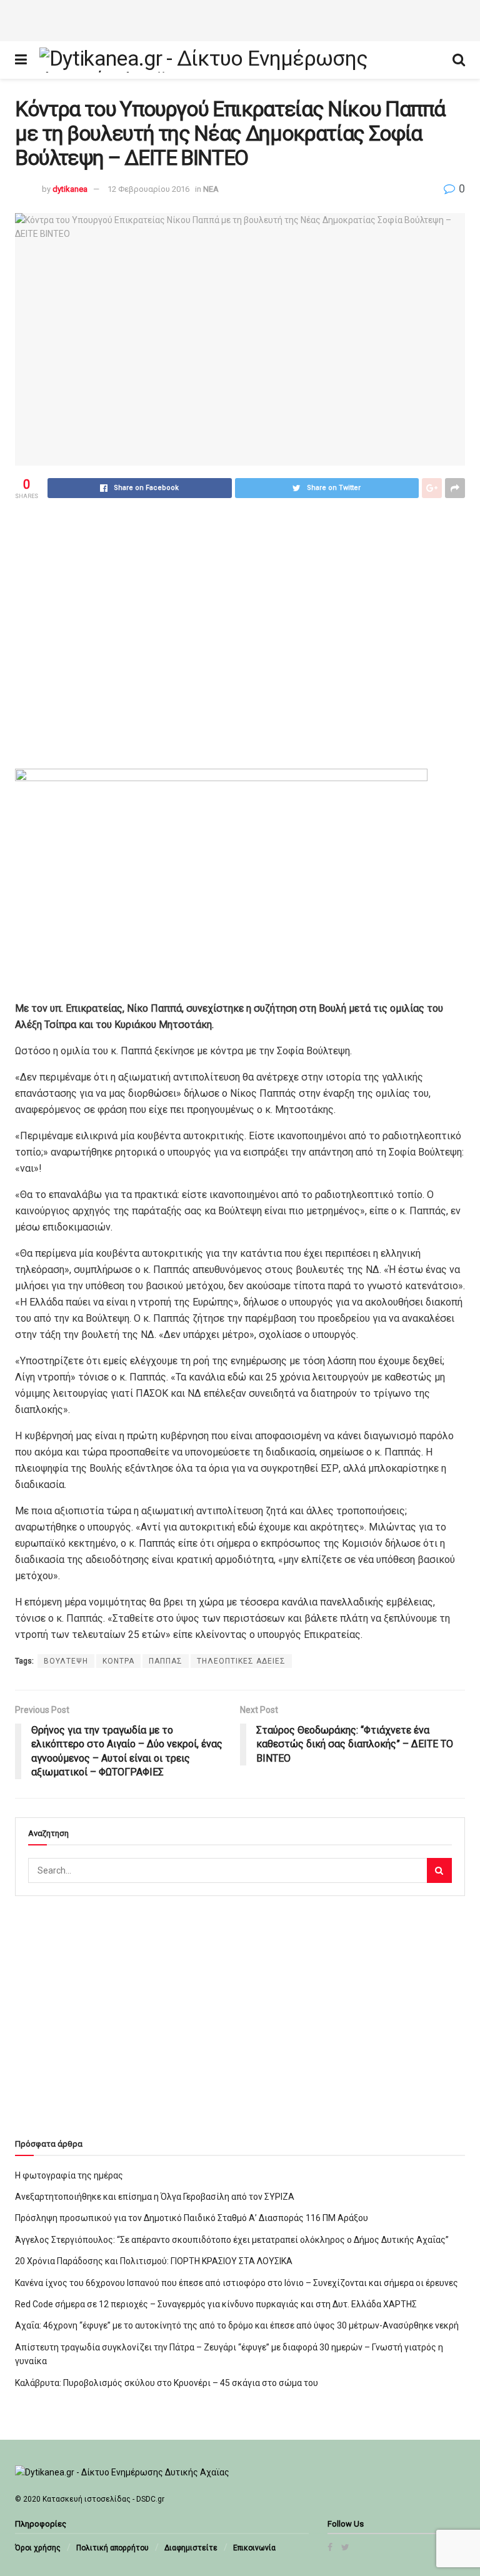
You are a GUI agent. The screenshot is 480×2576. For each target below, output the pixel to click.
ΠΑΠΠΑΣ (166, 1661)
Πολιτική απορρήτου (112, 2548)
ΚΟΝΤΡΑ (118, 1661)
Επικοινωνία (254, 2548)
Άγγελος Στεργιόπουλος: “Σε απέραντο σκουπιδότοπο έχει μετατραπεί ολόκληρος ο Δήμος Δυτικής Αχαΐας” (232, 2240)
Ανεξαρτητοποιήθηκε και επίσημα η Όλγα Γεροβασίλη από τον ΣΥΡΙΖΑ (155, 2197)
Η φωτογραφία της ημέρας (69, 2175)
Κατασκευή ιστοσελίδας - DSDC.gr (103, 2499)
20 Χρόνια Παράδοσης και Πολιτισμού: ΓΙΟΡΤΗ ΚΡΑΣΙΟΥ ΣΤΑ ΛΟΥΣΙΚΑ (154, 2261)
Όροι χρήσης (38, 2548)
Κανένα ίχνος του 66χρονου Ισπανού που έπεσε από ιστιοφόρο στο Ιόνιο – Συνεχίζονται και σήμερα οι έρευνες (237, 2283)
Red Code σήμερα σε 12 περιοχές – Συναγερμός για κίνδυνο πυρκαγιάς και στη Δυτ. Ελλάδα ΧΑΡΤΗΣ (216, 2304)
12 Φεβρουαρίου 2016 (148, 189)
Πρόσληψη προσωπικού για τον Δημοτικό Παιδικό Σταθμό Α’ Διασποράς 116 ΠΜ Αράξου (192, 2218)
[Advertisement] (240, 19)
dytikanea (70, 189)
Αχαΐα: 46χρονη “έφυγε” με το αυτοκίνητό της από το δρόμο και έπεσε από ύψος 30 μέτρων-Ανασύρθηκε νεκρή (237, 2325)
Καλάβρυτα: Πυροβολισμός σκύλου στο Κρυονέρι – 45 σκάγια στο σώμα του (167, 2383)
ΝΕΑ (211, 189)
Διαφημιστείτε (191, 2548)
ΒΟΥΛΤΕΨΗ (66, 1661)
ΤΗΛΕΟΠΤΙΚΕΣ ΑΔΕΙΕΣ (241, 1661)
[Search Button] (439, 1870)
